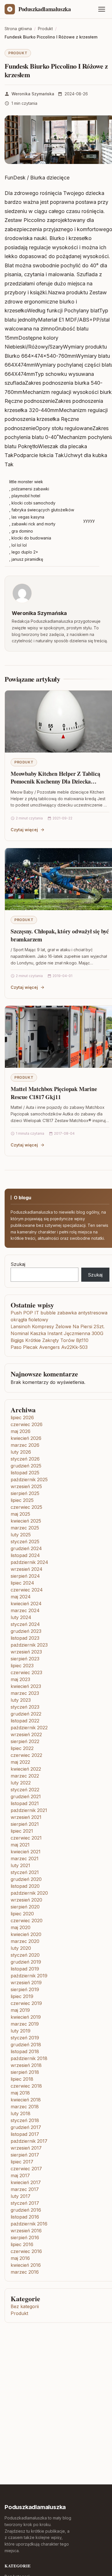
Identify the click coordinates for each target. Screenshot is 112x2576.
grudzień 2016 (26, 2210)
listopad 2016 (25, 2217)
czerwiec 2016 (26, 2251)
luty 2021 (20, 1865)
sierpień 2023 (25, 1659)
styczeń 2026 (25, 1459)
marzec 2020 (25, 1941)
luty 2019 (21, 2031)
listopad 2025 (25, 1473)
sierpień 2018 (25, 2072)
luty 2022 (21, 1783)
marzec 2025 (25, 1528)
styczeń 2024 (25, 1624)
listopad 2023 (25, 1638)
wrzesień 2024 (27, 1569)
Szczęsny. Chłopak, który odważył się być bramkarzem (60, 935)
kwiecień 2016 (26, 2265)
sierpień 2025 (25, 1493)
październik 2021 (29, 1810)
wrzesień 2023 (26, 1652)
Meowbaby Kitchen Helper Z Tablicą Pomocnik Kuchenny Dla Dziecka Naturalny (55, 782)
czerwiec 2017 (26, 2169)
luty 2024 (21, 1617)
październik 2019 (29, 1976)
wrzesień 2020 (26, 1900)
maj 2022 (20, 1762)
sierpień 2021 (25, 1824)
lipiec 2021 (22, 1831)
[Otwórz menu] (102, 9)
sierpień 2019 (25, 1989)
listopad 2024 (25, 1555)
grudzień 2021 (26, 1796)
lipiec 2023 (22, 1666)
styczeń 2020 (25, 1955)
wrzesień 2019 (26, 1983)
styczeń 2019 (25, 2038)
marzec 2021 (25, 1858)
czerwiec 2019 (26, 2003)
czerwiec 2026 (27, 1424)
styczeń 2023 (25, 1707)
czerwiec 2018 (26, 2086)
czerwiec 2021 (26, 1838)
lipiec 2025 (22, 1500)
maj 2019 (20, 2010)
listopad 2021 (25, 1803)
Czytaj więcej (24, 830)
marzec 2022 (25, 1776)
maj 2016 (20, 2258)
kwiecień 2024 (26, 1604)
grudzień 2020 (26, 1879)
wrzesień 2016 (26, 2231)
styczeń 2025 (25, 1542)
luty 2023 (21, 1700)
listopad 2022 (25, 1721)
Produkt (18, 53)
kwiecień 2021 (26, 1852)
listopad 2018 (25, 2051)
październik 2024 (29, 1562)
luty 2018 (21, 2113)
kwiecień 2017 (26, 2182)
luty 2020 (21, 1948)
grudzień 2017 (26, 2127)
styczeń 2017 (25, 2203)
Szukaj (18, 1264)
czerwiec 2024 (27, 1590)
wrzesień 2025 (26, 1486)
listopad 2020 (25, 1886)
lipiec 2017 (22, 2162)
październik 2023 (29, 1645)
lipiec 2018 (22, 2079)
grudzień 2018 (26, 2045)
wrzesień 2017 (26, 2148)
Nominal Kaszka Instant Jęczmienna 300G (57, 1333)
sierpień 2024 (25, 1576)
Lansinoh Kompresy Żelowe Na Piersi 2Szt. (58, 1326)
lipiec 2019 (22, 1996)
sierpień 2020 (25, 1907)
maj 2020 (21, 1927)
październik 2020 (29, 1893)
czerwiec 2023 (26, 1672)
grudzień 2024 (26, 1548)
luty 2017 (21, 2196)
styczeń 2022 (25, 1790)
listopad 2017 (25, 2134)
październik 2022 (29, 1728)
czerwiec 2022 (26, 1755)
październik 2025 (29, 1480)
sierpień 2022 (25, 1741)
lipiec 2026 (22, 1417)
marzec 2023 (25, 1693)
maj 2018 (20, 2093)
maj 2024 (21, 1597)
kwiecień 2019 (26, 2017)
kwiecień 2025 (26, 1521)
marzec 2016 (25, 2272)
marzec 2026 (25, 1445)
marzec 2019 (25, 2024)
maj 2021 (20, 1845)
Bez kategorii (25, 2306)
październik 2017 (29, 2141)
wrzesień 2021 (26, 1817)
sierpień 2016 (25, 2237)
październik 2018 (29, 2058)
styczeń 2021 (25, 1872)
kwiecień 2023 (26, 1686)
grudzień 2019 (26, 1962)
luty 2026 (21, 1452)
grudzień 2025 (26, 1466)
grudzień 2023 (26, 1631)
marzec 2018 (25, 2107)
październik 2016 (29, 2224)
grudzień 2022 (26, 1714)
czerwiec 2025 (26, 1507)
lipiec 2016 (22, 2244)
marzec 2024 (25, 1610)
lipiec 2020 (22, 1914)
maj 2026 (21, 1431)
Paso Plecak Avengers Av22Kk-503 (49, 1347)
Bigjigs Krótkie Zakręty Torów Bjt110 (50, 1340)
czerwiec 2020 (27, 1921)
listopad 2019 (25, 1969)
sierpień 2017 (25, 2155)
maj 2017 (20, 2175)
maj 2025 (20, 1514)
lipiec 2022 (22, 1748)
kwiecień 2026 (26, 1438)
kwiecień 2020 (26, 1934)
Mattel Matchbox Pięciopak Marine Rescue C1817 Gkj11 (54, 1093)
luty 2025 (21, 1535)
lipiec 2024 (22, 1583)
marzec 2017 (25, 2189)
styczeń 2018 (25, 2120)
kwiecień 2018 (26, 2100)
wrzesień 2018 (26, 2065)
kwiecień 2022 (26, 1769)
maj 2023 (20, 1679)
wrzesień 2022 (26, 1734)
